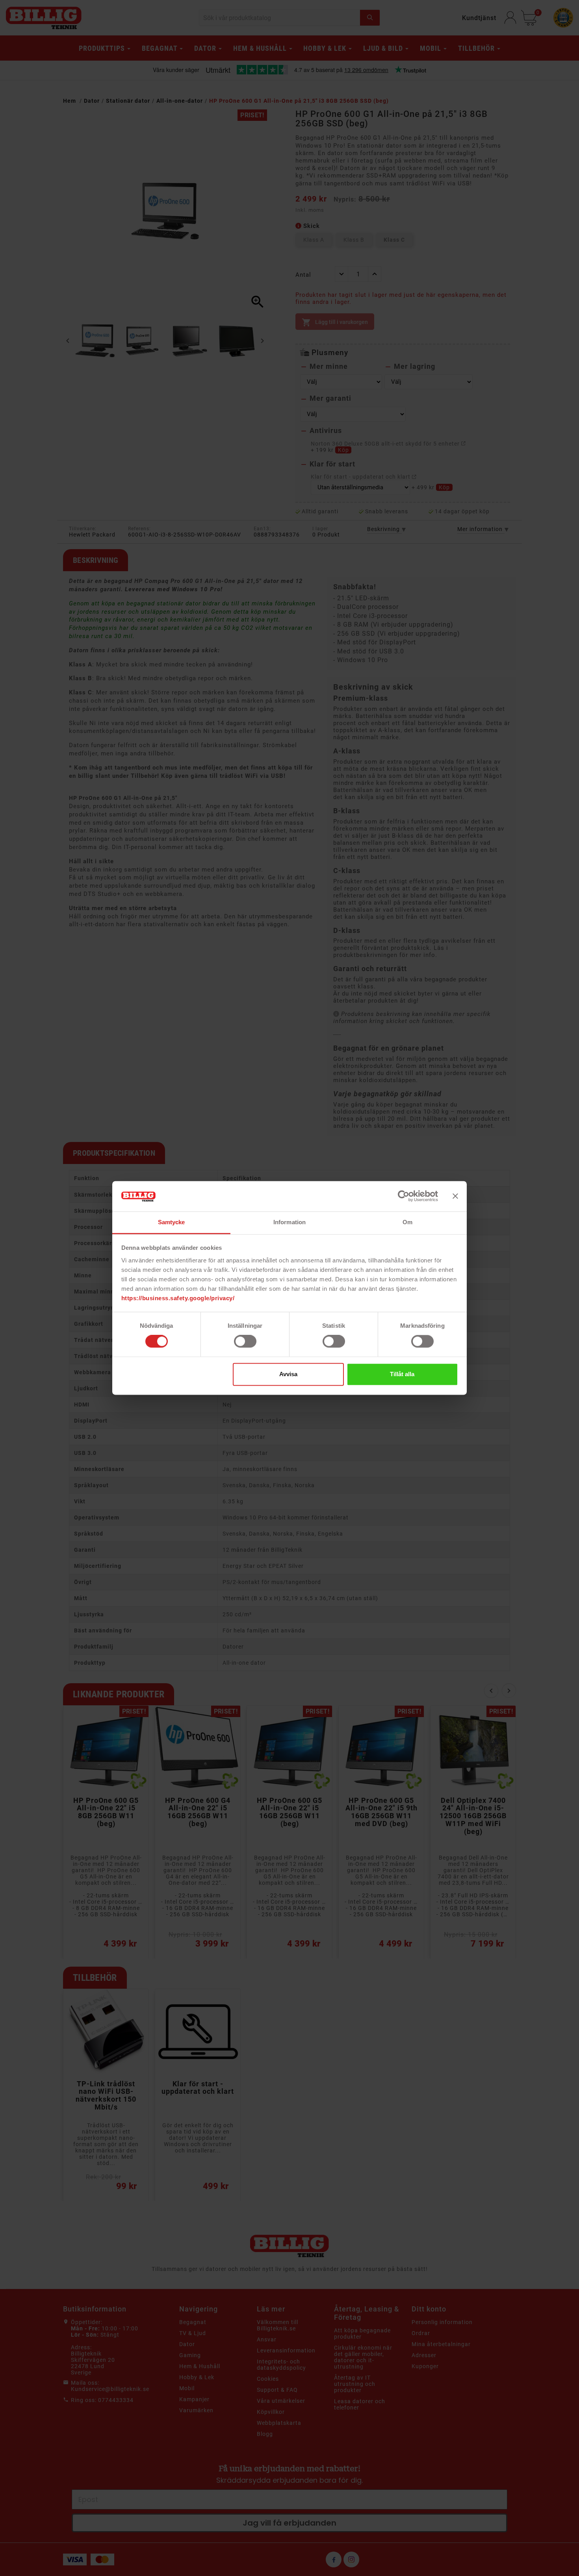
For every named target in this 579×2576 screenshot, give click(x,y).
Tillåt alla (402, 1374)
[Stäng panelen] (455, 1196)
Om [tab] (407, 1222)
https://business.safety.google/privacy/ (178, 1298)
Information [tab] (289, 1222)
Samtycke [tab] (172, 1222)
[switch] (245, 1342)
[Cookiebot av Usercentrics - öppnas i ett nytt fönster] (404, 1196)
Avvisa (288, 1374)
